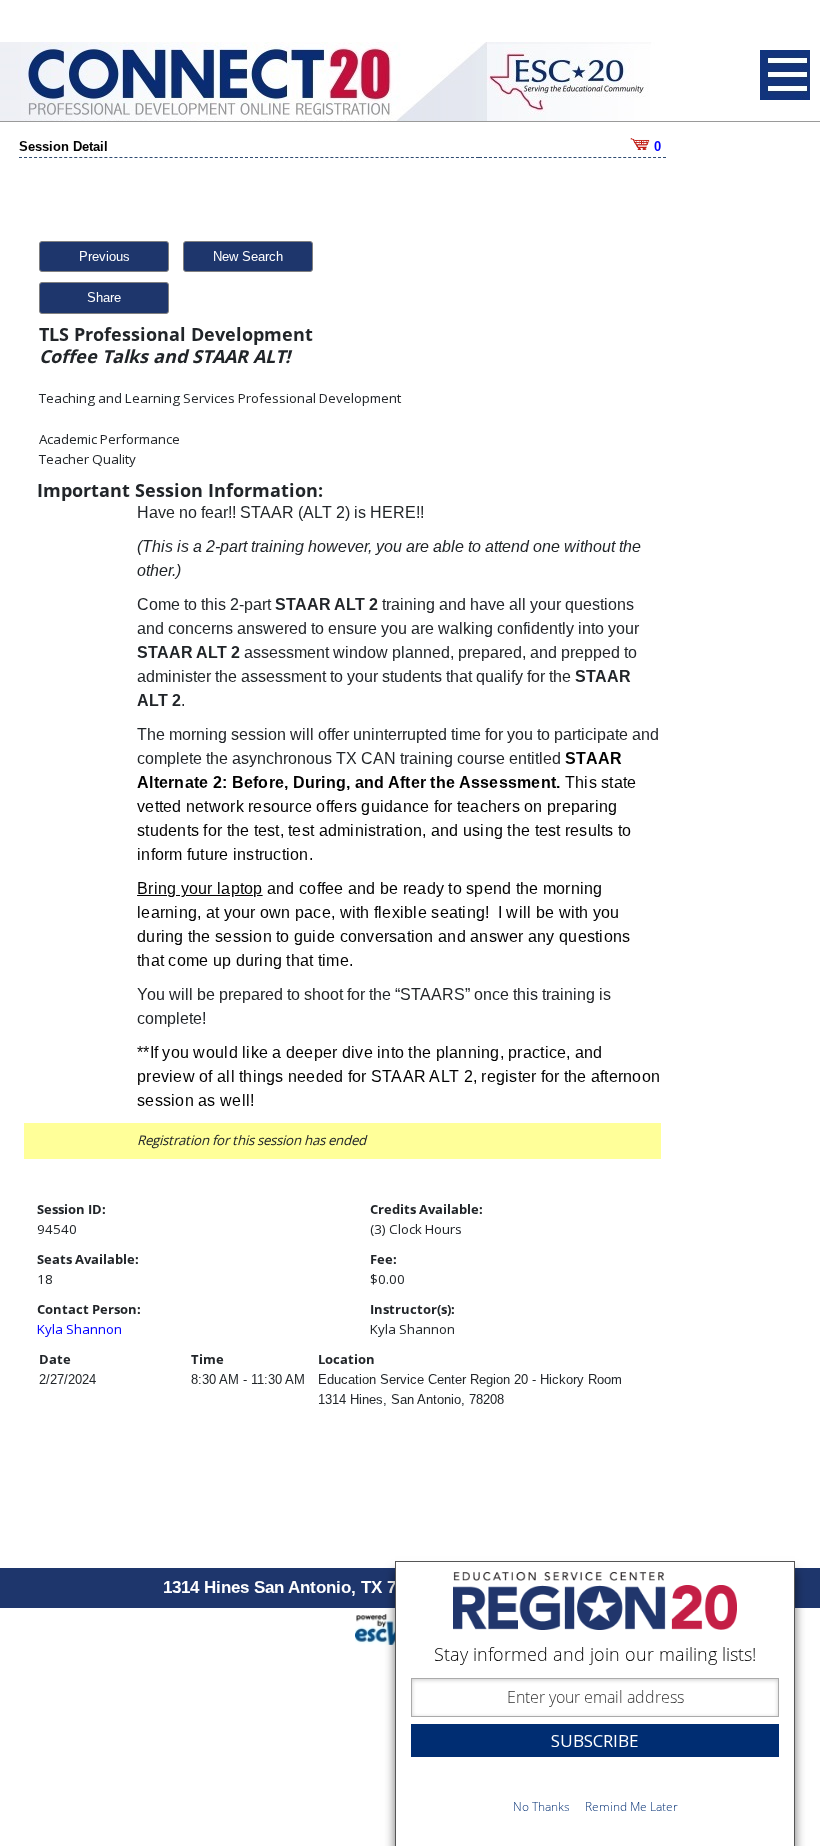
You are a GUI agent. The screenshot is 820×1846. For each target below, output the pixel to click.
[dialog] (595, 1703)
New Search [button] (248, 256)
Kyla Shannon (79, 1329)
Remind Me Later (631, 1806)
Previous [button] (104, 256)
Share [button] (104, 297)
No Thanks (541, 1806)
